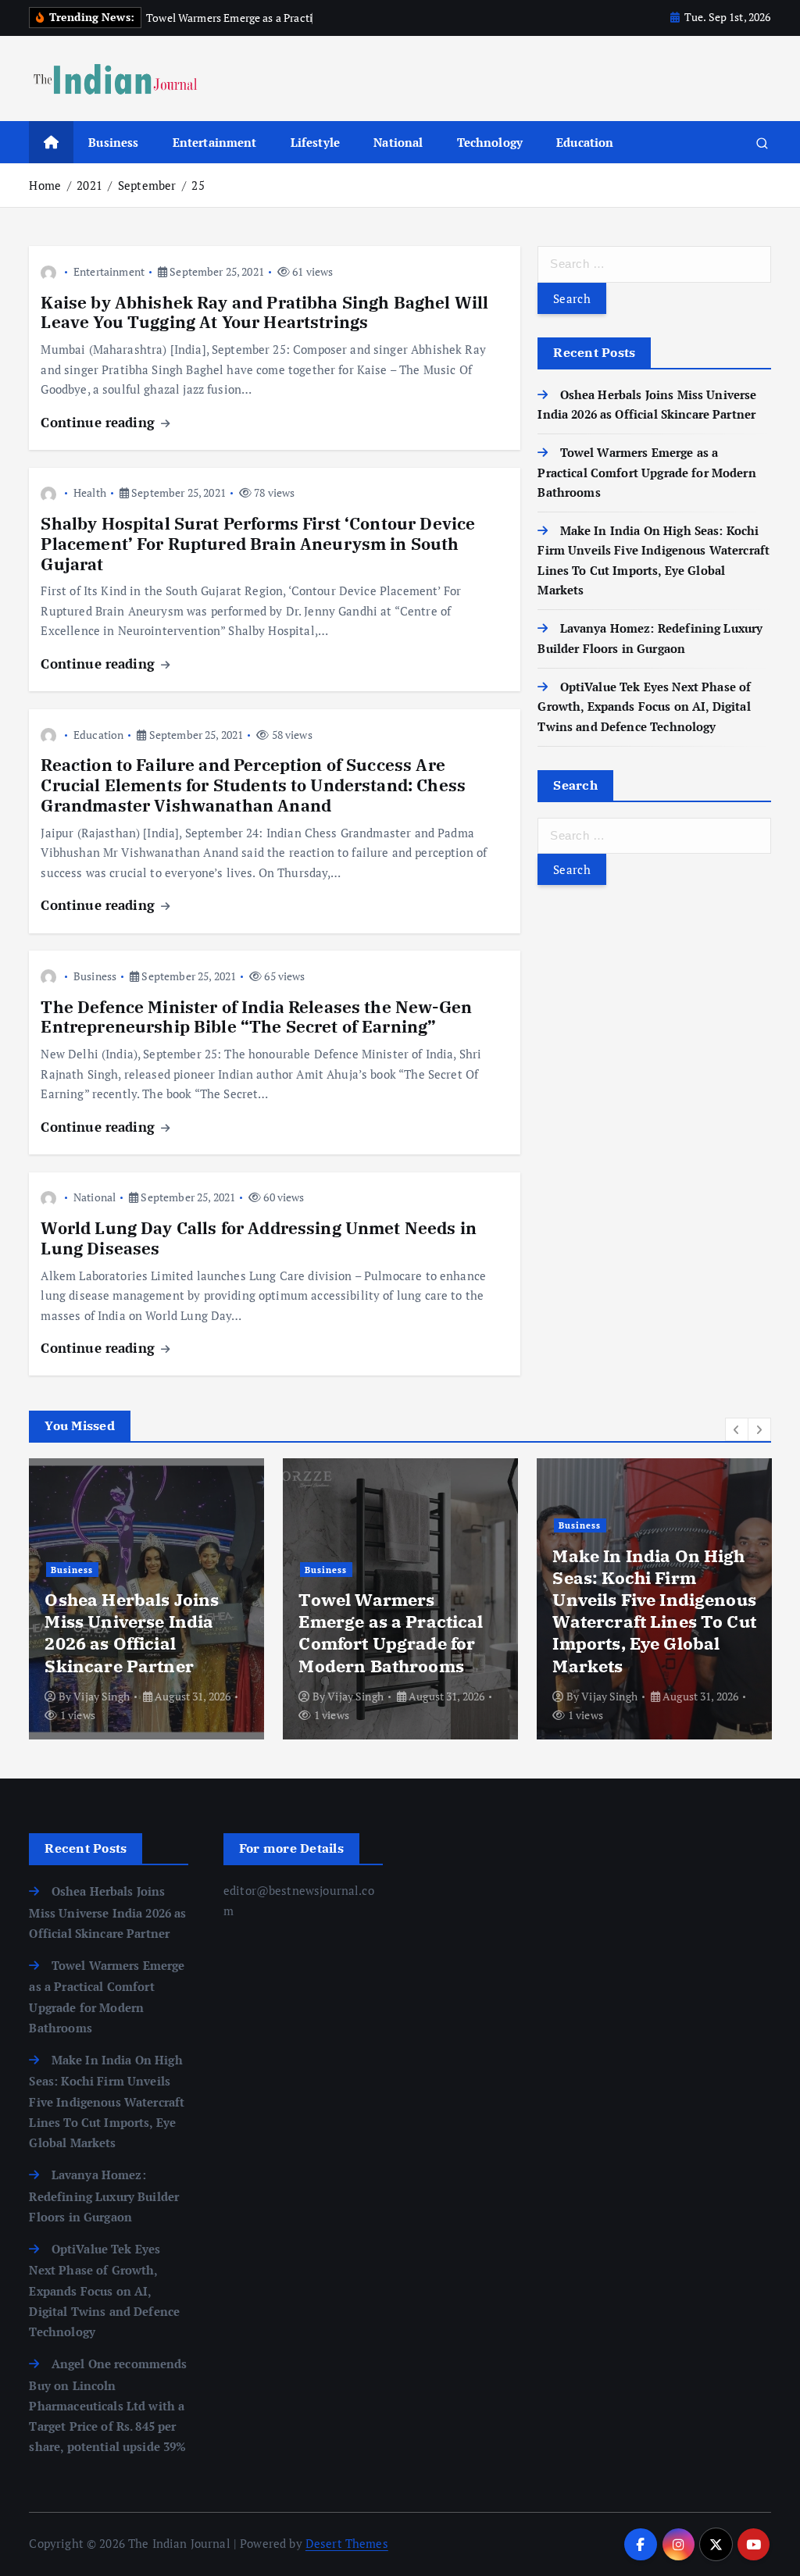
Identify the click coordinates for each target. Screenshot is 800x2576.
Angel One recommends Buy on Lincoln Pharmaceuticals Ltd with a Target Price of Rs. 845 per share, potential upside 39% (654, 1611)
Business (113, 142)
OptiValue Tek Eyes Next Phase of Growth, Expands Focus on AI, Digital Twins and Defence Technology (644, 706)
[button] (737, 1429)
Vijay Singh (102, 1696)
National (398, 142)
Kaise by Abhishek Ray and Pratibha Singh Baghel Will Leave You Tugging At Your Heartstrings (264, 313)
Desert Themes (347, 2543)
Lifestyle (315, 142)
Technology (490, 142)
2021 (89, 185)
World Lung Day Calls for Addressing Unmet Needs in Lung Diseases (259, 1238)
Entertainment (215, 142)
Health (90, 492)
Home (45, 185)
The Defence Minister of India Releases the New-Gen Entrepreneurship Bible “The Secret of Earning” (256, 1017)
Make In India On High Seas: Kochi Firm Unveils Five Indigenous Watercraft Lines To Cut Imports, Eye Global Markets (107, 2101)
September (147, 185)
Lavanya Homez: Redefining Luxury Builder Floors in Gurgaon (125, 1632)
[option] (146, 1599)
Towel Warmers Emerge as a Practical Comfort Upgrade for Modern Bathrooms (646, 472)
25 (198, 185)
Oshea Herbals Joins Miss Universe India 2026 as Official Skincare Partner (107, 1912)
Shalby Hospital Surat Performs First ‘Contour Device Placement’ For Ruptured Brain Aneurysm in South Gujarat (258, 544)
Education (585, 142)
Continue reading (100, 422)
